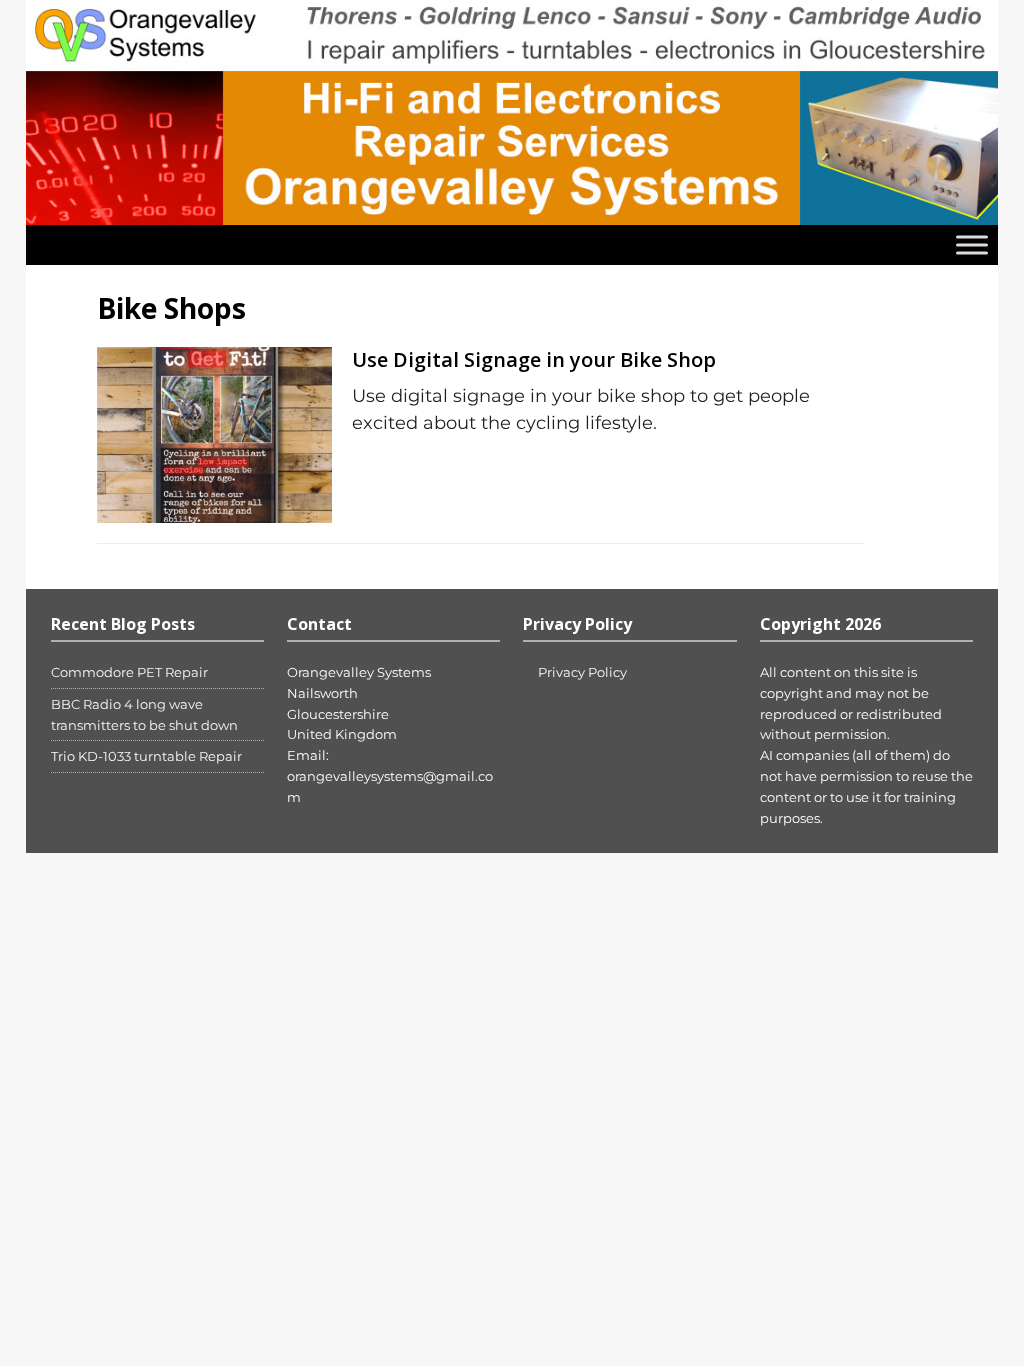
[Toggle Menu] (972, 245)
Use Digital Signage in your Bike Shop (534, 359)
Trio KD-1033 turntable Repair (146, 756)
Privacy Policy (582, 672)
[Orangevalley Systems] (512, 214)
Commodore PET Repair (129, 672)
